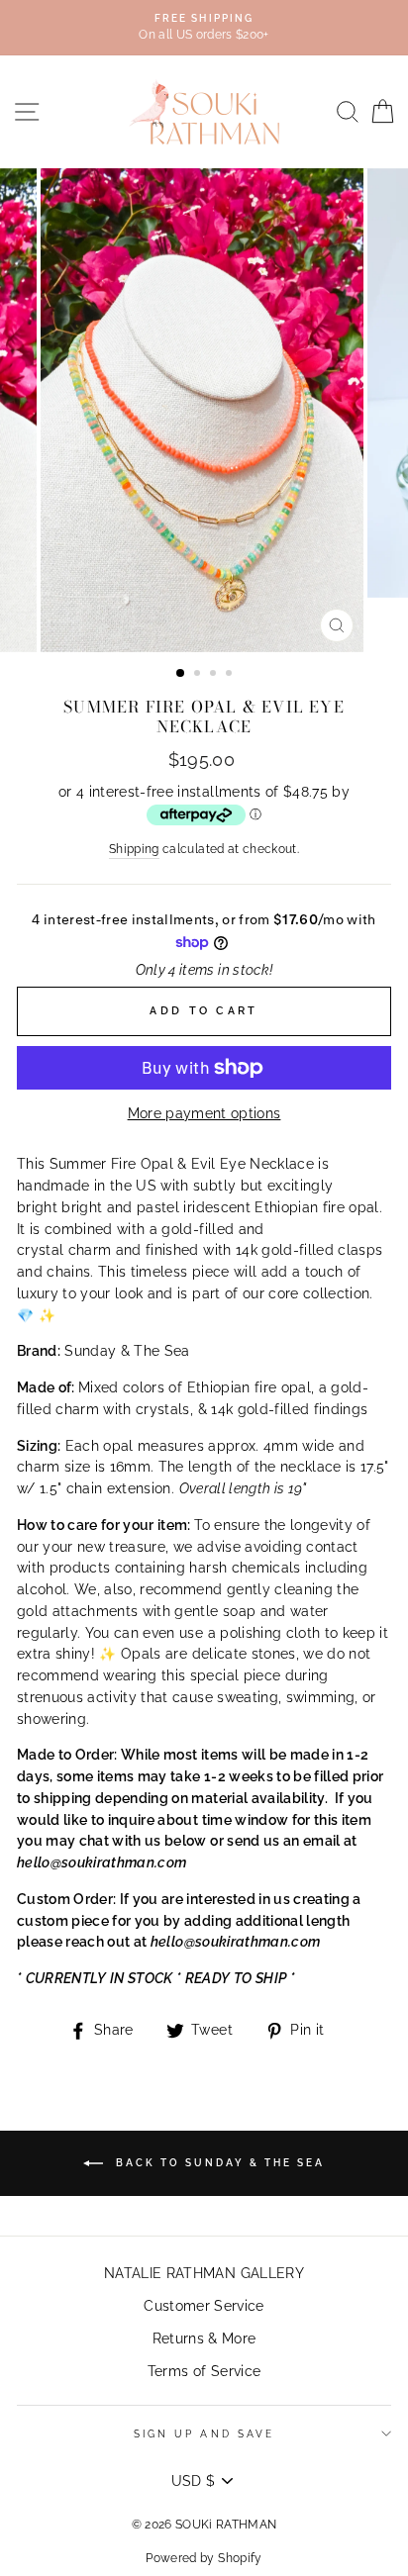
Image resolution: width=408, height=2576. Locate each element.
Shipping (134, 849)
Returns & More (204, 2338)
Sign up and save (204, 2433)
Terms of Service (204, 2371)
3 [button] (215, 675)
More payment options (204, 1113)
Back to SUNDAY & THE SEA (218, 2163)
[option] (204, 28)
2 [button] (199, 675)
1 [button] (181, 674)
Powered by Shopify (204, 2558)
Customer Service (204, 2306)
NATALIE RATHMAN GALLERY (204, 2273)
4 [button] (231, 675)
